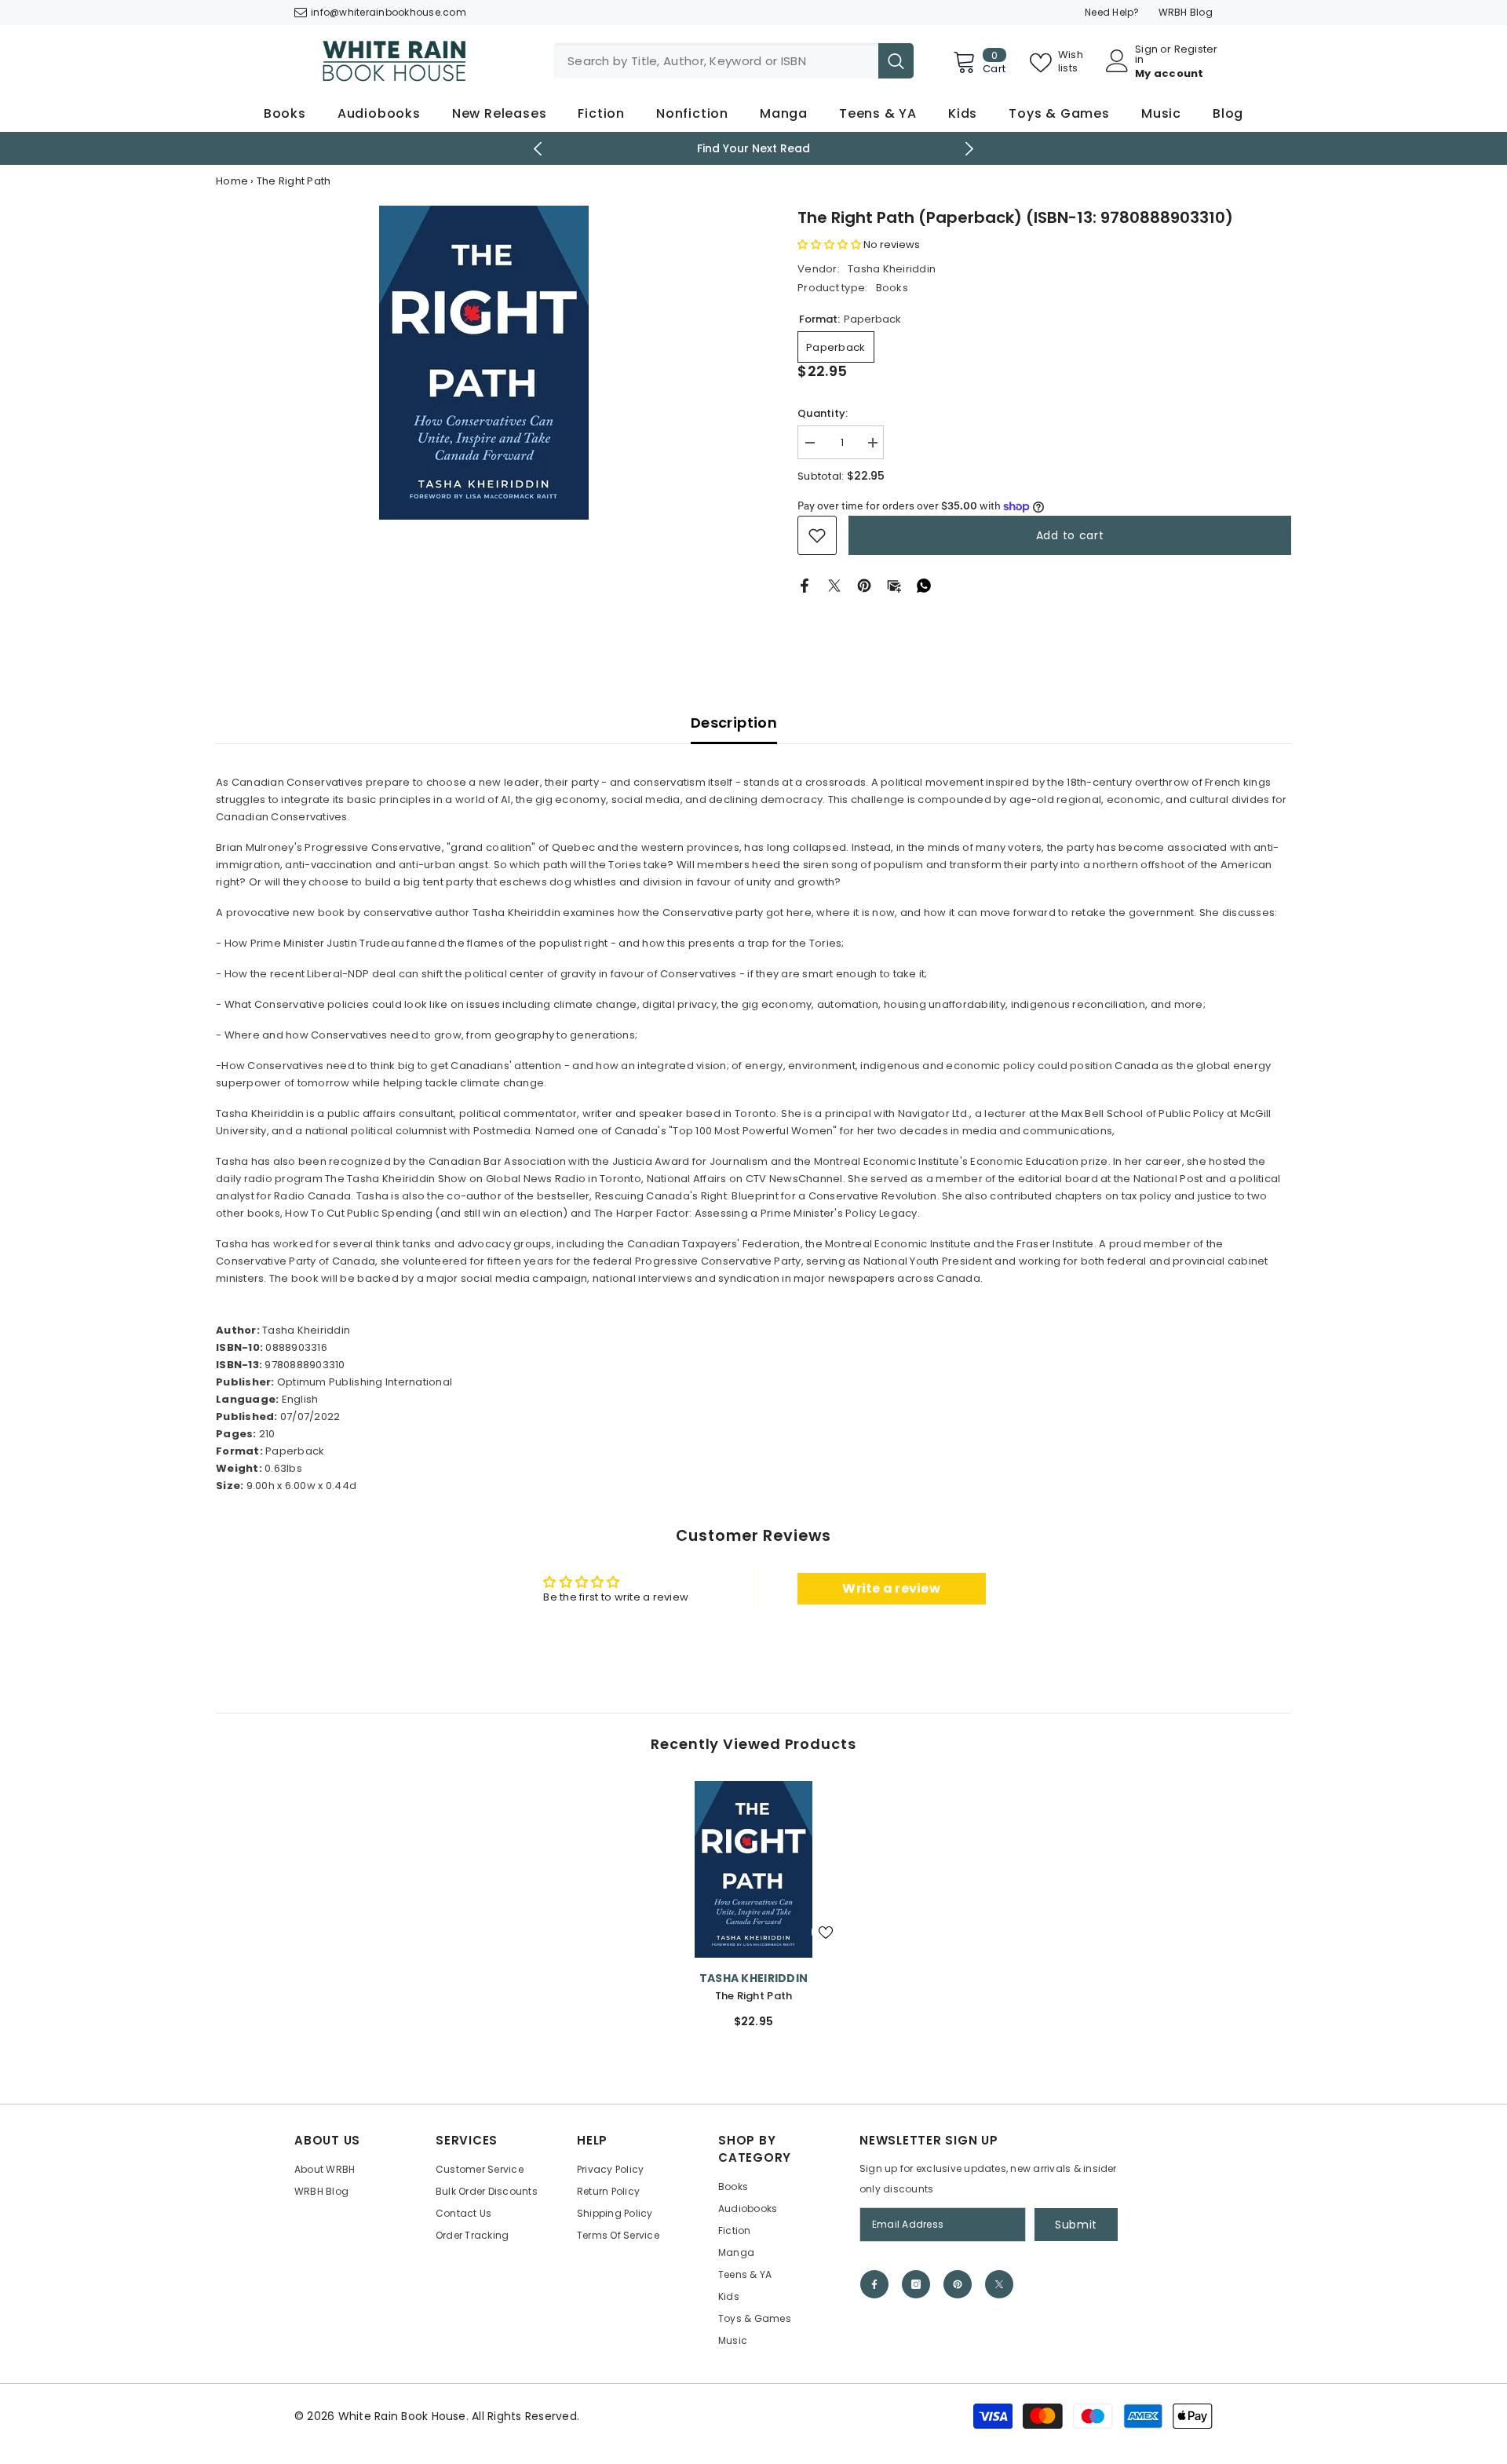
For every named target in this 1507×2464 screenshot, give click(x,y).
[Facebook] (805, 585)
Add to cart (1070, 535)
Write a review (891, 1588)
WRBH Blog (1186, 12)
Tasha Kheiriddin (892, 269)
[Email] (894, 585)
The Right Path (754, 1996)
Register (1196, 50)
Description (734, 723)
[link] (817, 535)
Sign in (1146, 54)
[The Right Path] (753, 1869)
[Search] (733, 61)
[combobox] (716, 61)
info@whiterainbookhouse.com (389, 12)
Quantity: (823, 413)
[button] (829, 245)
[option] (483, 363)
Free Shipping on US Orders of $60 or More (774, 148)
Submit (1076, 2225)
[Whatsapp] (924, 585)
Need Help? (1112, 12)
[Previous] (538, 149)
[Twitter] (834, 585)
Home (232, 181)
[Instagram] (916, 2284)
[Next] (970, 149)
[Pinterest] (864, 585)
